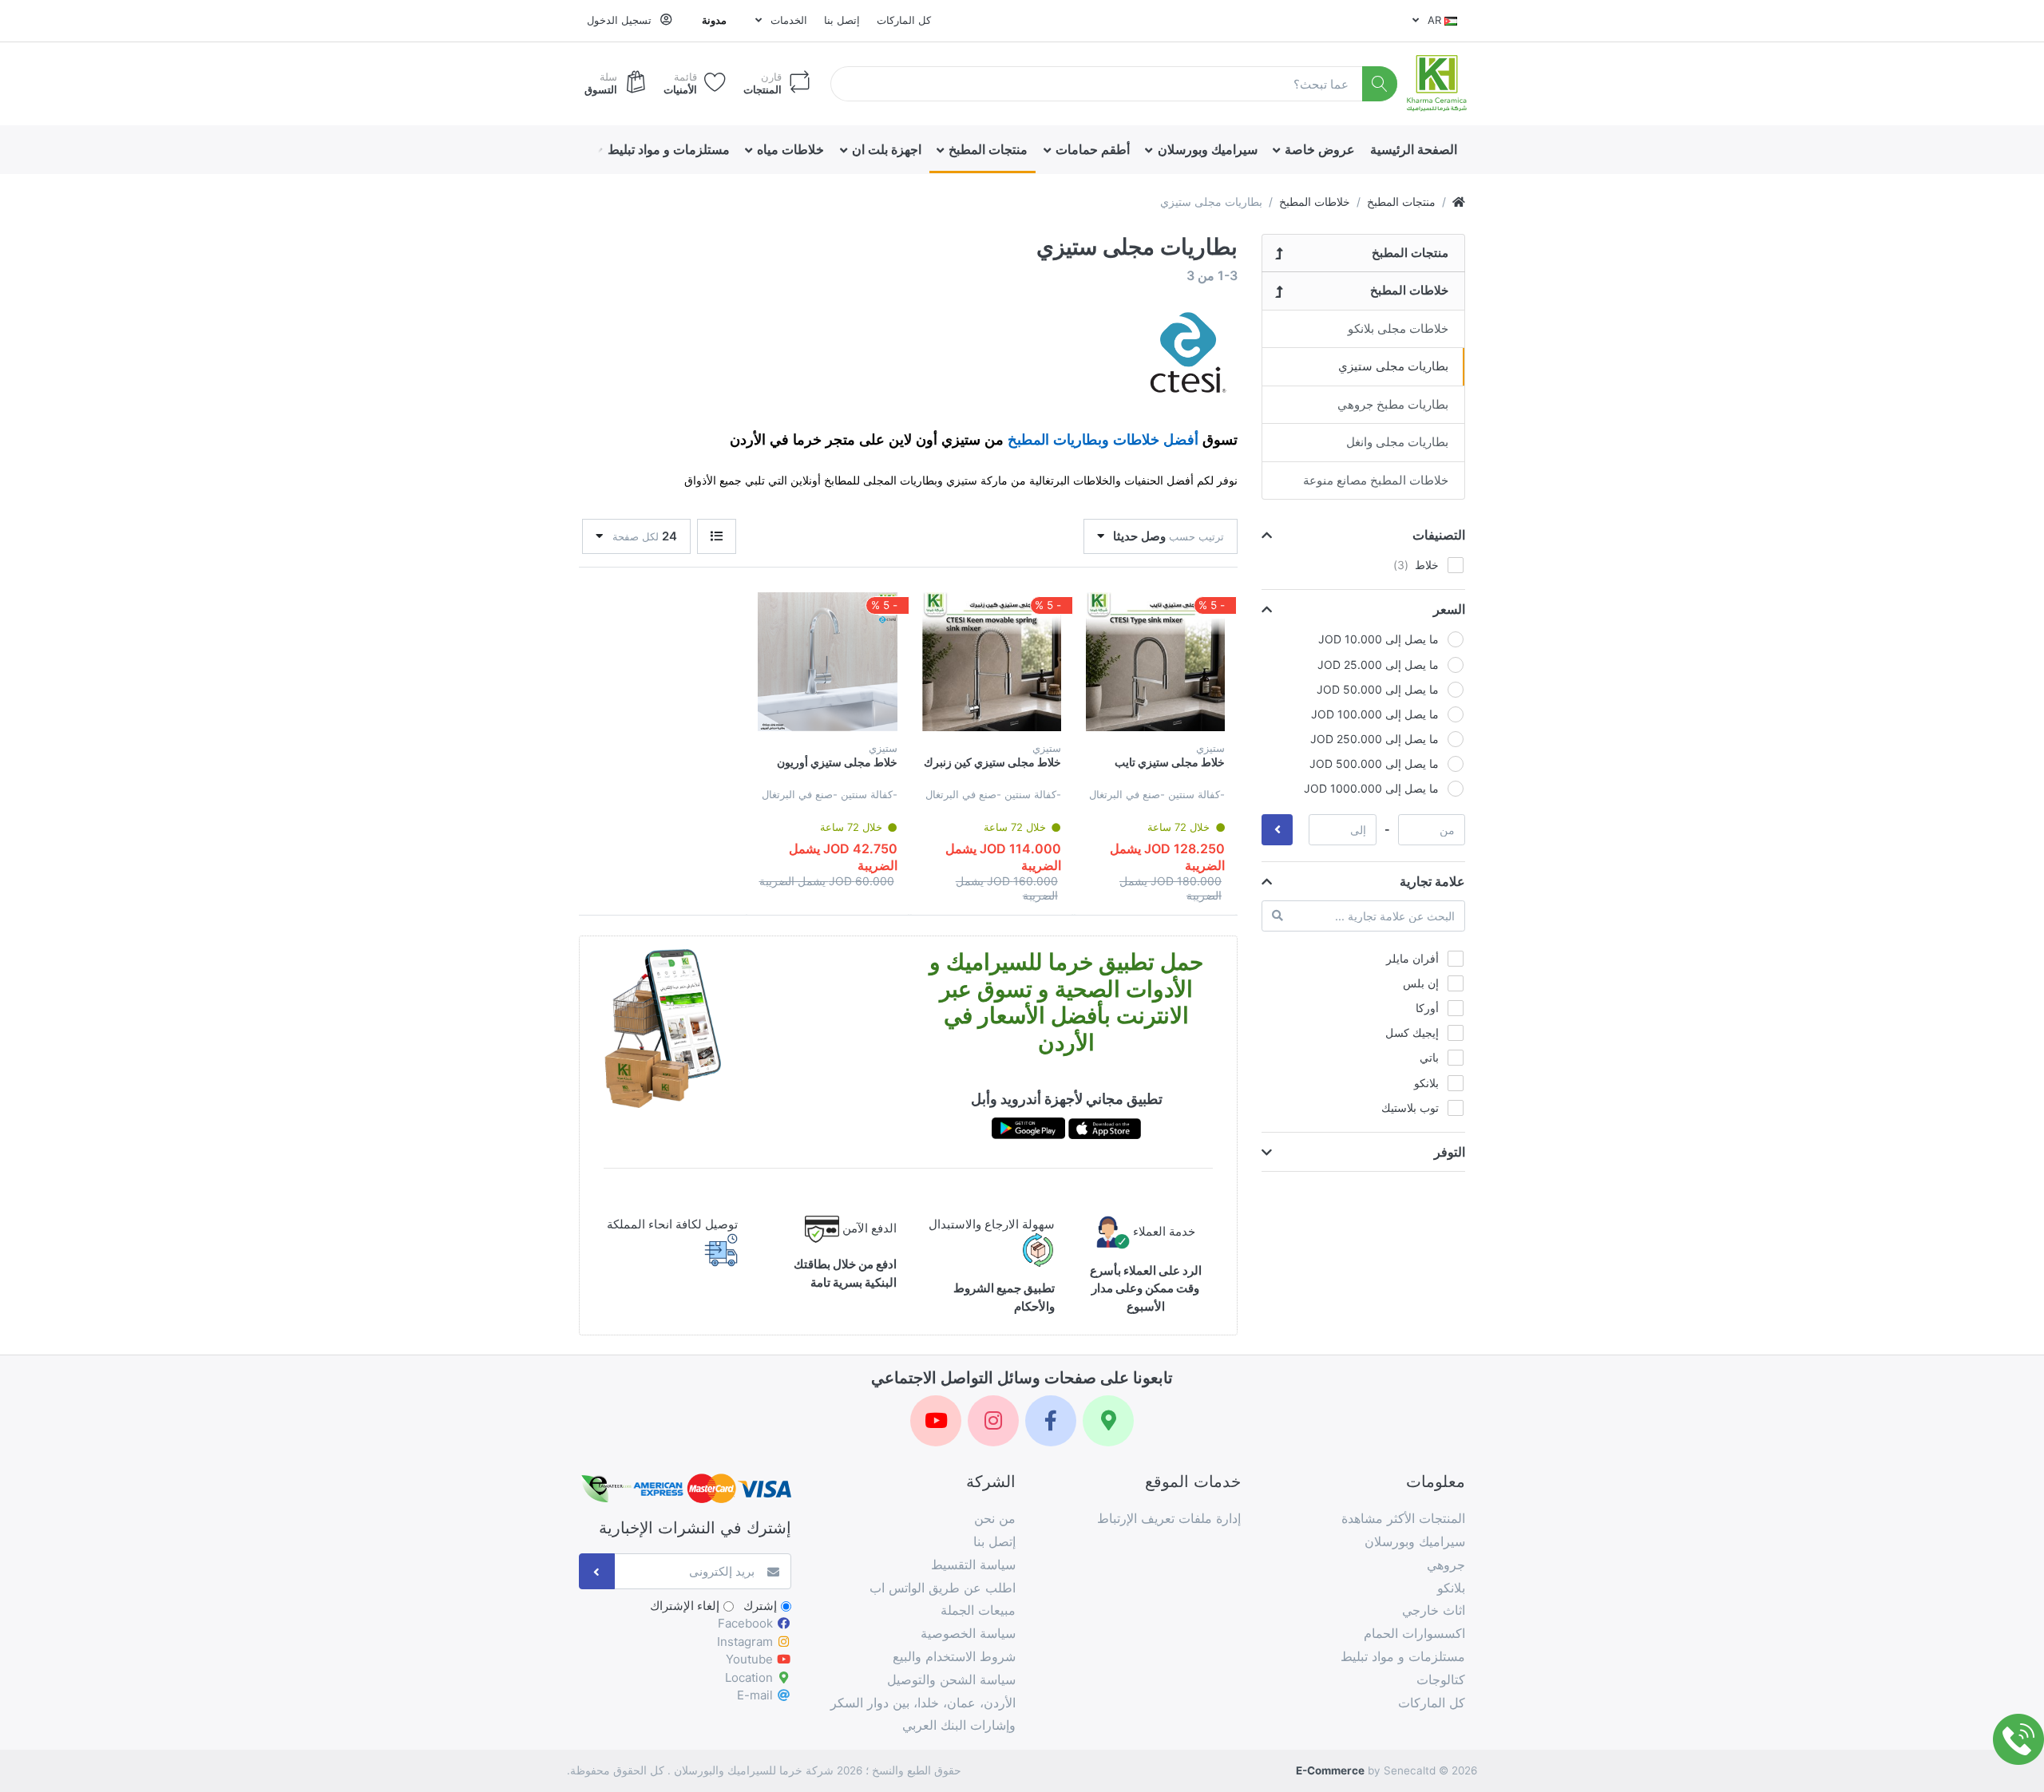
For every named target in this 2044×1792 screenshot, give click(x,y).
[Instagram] (993, 1421)
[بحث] (1380, 84)
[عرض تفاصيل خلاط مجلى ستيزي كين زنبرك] (992, 662)
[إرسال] (597, 1571)
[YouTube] (936, 1421)
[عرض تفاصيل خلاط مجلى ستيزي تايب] (1155, 662)
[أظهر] (717, 537)
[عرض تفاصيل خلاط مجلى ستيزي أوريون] (827, 662)
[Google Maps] (1108, 1421)
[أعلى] (1459, 202)
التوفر (1450, 1152)
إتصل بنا (842, 20)
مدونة (714, 20)
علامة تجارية (1432, 881)
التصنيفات (1439, 535)
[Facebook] (1051, 1421)
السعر (1449, 609)
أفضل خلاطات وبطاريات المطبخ (1103, 440)
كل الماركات (904, 20)
